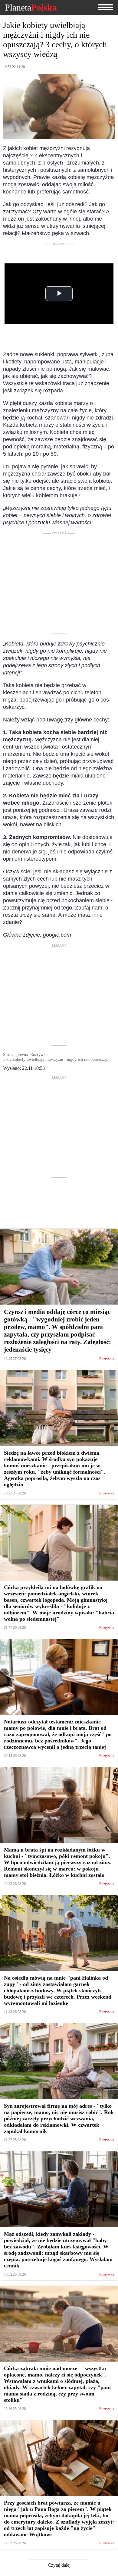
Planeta (31, 8)
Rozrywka (107, 1359)
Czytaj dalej (59, 2565)
